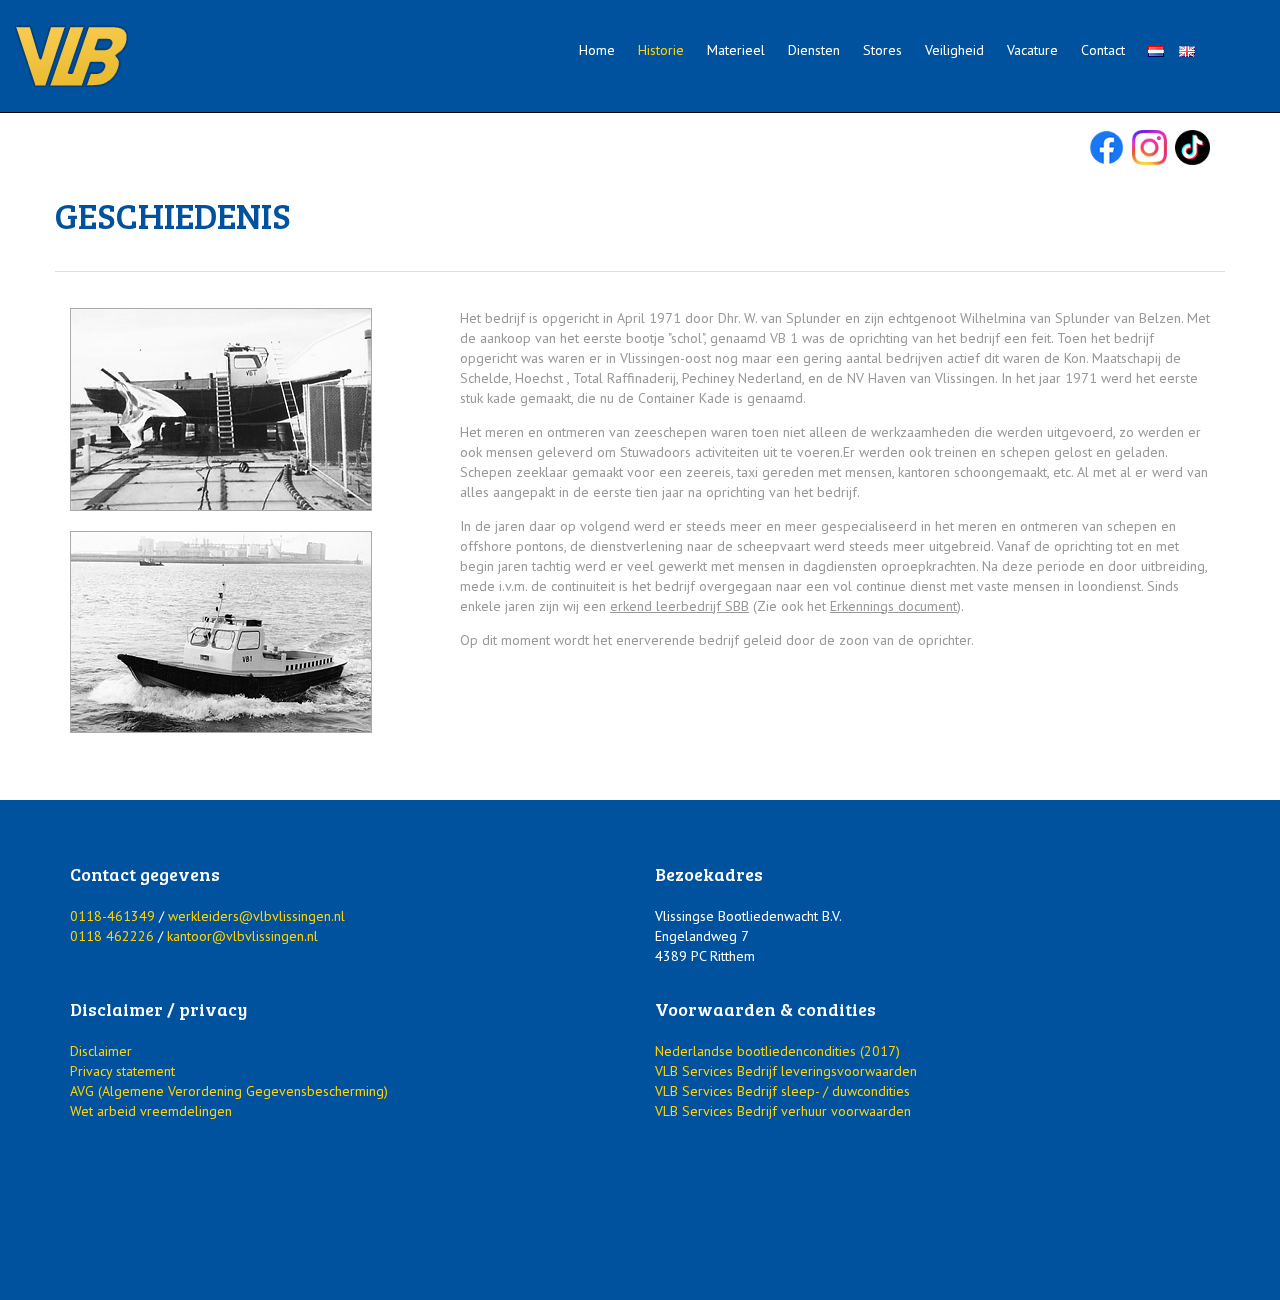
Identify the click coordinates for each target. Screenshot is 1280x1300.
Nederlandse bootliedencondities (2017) (777, 1051)
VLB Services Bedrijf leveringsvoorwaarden (786, 1071)
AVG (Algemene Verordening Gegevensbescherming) (229, 1091)
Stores (882, 50)
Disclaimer (101, 1051)
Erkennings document (893, 606)
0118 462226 (112, 936)
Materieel (736, 50)
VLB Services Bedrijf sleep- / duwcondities (782, 1091)
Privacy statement (122, 1071)
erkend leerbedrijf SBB (679, 606)
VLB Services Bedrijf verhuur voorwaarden (783, 1111)
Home (597, 50)
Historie (661, 50)
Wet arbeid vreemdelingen (151, 1111)
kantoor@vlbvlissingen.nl (242, 936)
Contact (1103, 50)
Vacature (1032, 50)
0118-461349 (112, 916)
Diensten (814, 50)
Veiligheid (954, 50)
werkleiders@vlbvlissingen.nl (256, 916)
